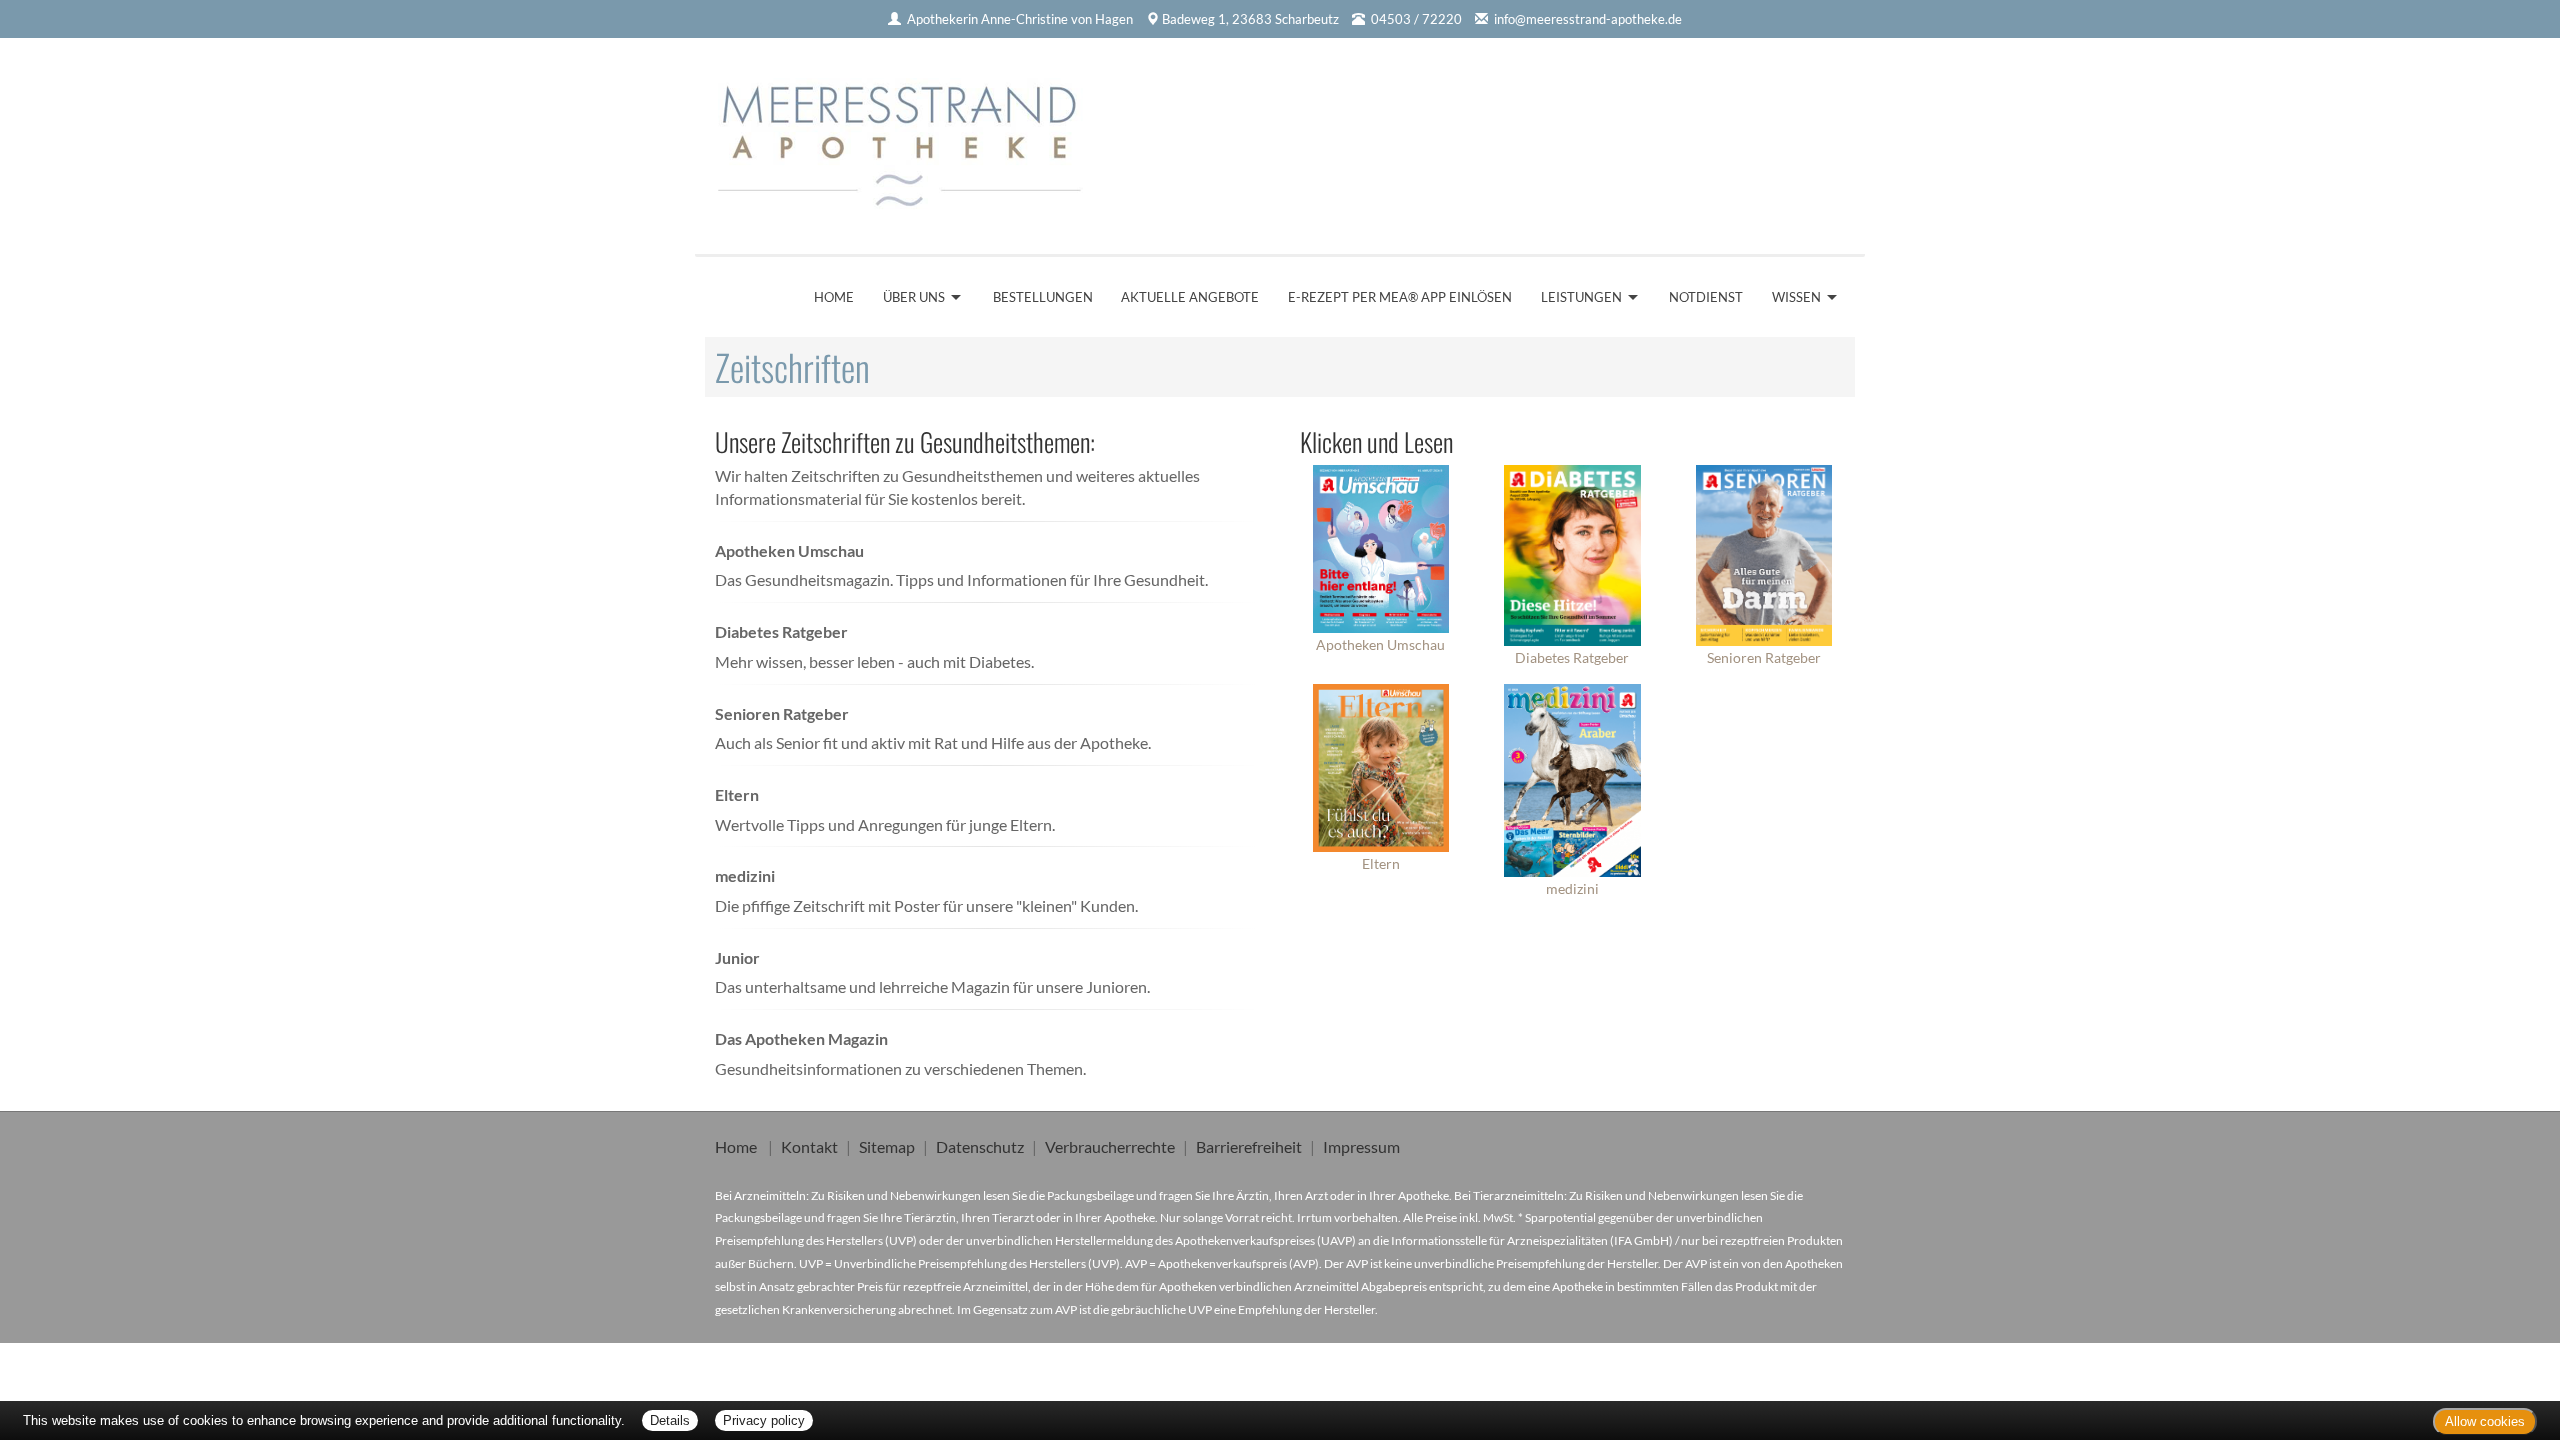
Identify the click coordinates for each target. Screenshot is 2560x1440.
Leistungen (1581, 297)
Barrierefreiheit (1249, 1146)
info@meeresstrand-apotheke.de (1588, 19)
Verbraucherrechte (1110, 1146)
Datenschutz (980, 1146)
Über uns (914, 297)
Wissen (1796, 297)
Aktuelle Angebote (1190, 297)
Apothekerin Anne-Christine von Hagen (1020, 19)
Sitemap (887, 1146)
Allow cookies (2485, 1421)
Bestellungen (1043, 297)
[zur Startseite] (908, 139)
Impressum (1361, 1146)
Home (834, 297)
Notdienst (1706, 297)
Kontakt (809, 1146)
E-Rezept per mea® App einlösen (1400, 297)
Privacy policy (764, 1420)
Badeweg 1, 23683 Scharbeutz (1250, 19)
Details (670, 1420)
